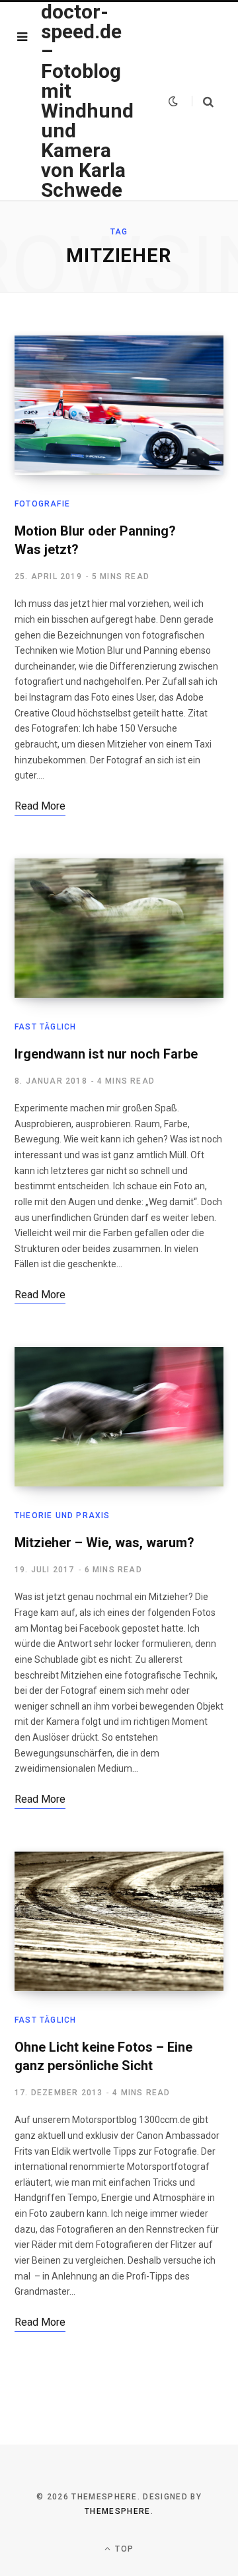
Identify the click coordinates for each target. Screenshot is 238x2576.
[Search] (203, 101)
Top (123, 2549)
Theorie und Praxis (62, 1515)
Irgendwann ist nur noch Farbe (106, 1054)
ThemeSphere (118, 2511)
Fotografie (42, 504)
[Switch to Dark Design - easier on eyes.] (173, 101)
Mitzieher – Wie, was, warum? (104, 1543)
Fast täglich (45, 1027)
